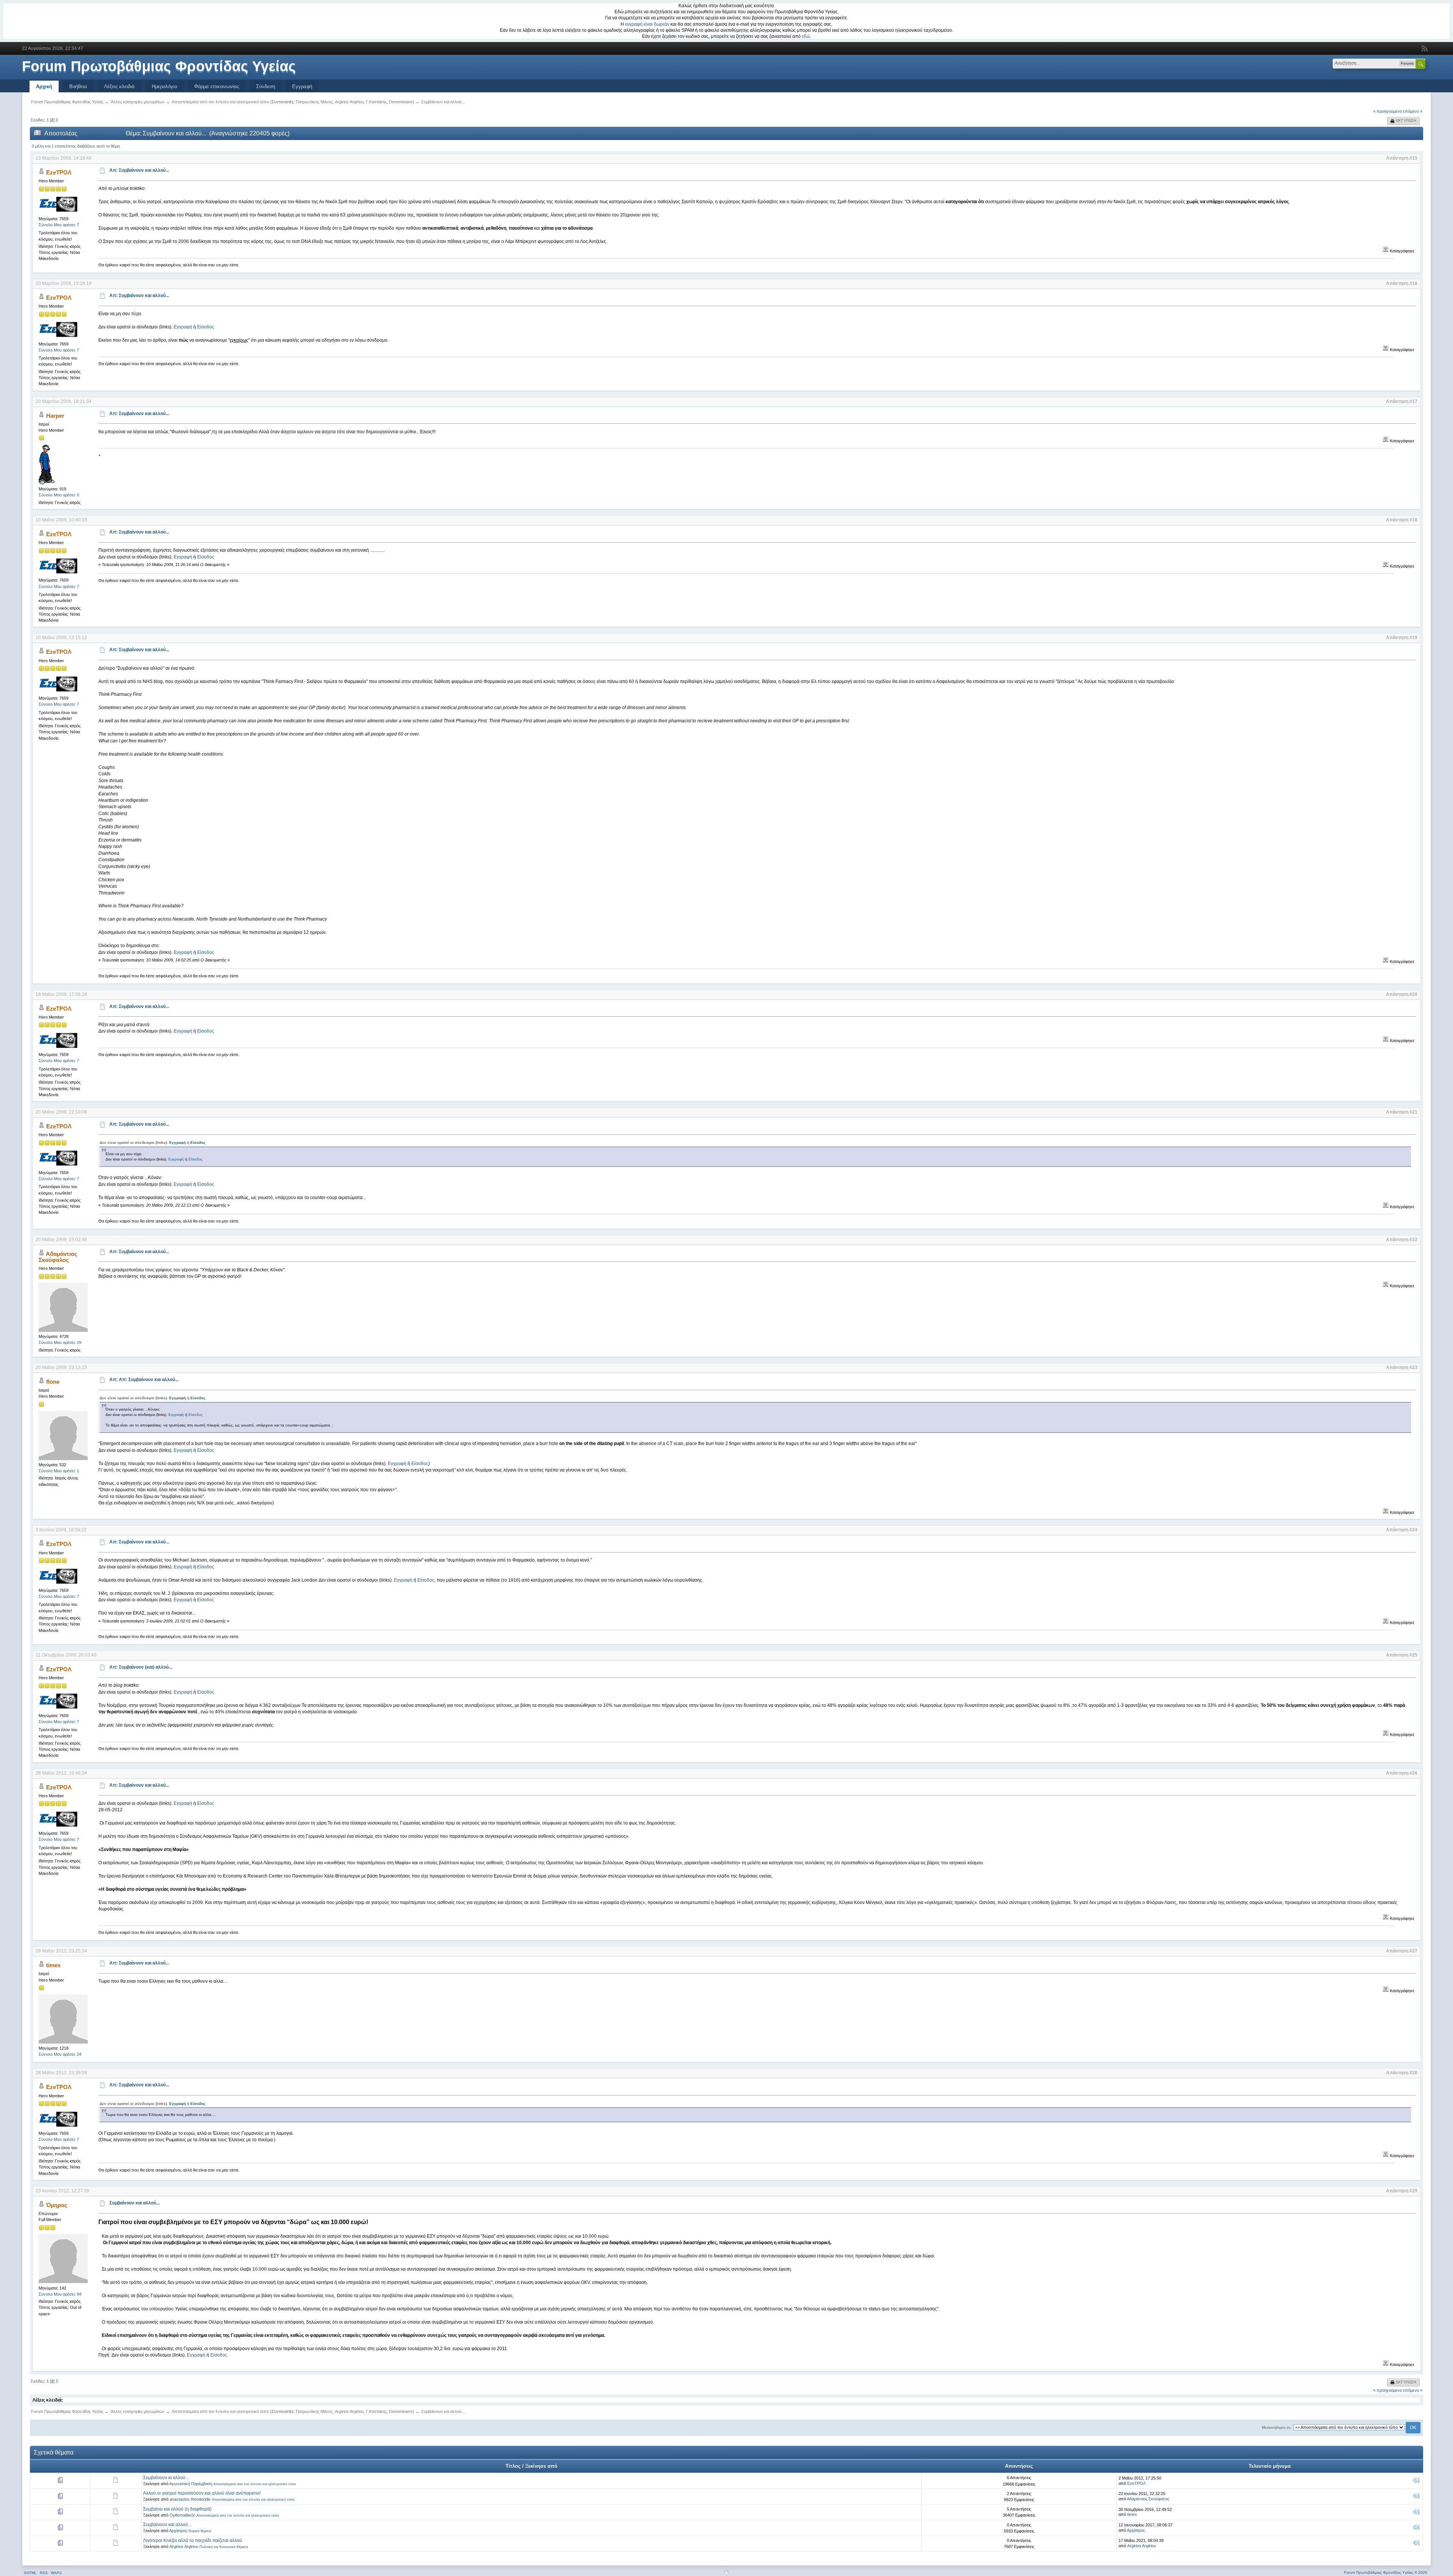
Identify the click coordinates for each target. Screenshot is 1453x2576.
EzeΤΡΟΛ (59, 172)
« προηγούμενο (1388, 111)
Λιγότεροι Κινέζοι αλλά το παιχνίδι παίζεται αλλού (193, 2540)
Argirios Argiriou (349, 102)
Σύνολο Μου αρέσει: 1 (59, 1471)
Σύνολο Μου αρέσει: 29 (60, 1342)
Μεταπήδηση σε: (1277, 2427)
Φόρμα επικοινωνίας (217, 86)
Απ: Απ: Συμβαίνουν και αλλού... (144, 1380)
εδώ (806, 36)
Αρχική (44, 86)
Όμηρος (57, 2205)
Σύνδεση (266, 86)
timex (53, 1965)
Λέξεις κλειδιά (119, 86)
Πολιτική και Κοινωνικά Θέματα (224, 2547)
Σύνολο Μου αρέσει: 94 (60, 2294)
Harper (55, 416)
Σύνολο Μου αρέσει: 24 (60, 2054)
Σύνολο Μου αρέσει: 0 (59, 495)
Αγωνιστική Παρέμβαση (191, 2484)
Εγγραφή (302, 86)
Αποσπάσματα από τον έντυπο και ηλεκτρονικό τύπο (255, 2484)
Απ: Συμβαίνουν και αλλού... (139, 170)
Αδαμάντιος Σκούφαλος (58, 1257)
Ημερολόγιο (164, 86)
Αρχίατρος (178, 2531)
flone (53, 1382)
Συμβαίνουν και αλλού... (135, 2203)
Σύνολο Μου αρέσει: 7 (59, 225)
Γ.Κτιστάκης (376, 102)
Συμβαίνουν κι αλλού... (166, 2478)
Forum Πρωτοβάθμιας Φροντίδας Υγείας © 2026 (1386, 2572)
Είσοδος (206, 327)
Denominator (401, 102)
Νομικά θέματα (200, 2531)
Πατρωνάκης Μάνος (314, 102)
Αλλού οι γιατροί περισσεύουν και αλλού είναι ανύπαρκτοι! (202, 2493)
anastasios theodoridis (190, 2499)
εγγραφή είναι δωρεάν (647, 24)
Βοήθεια (78, 86)
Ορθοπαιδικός (182, 2515)
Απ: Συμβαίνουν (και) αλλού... (141, 1667)
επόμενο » (1413, 111)
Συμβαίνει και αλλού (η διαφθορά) (177, 2509)
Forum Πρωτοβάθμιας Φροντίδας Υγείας (159, 66)
